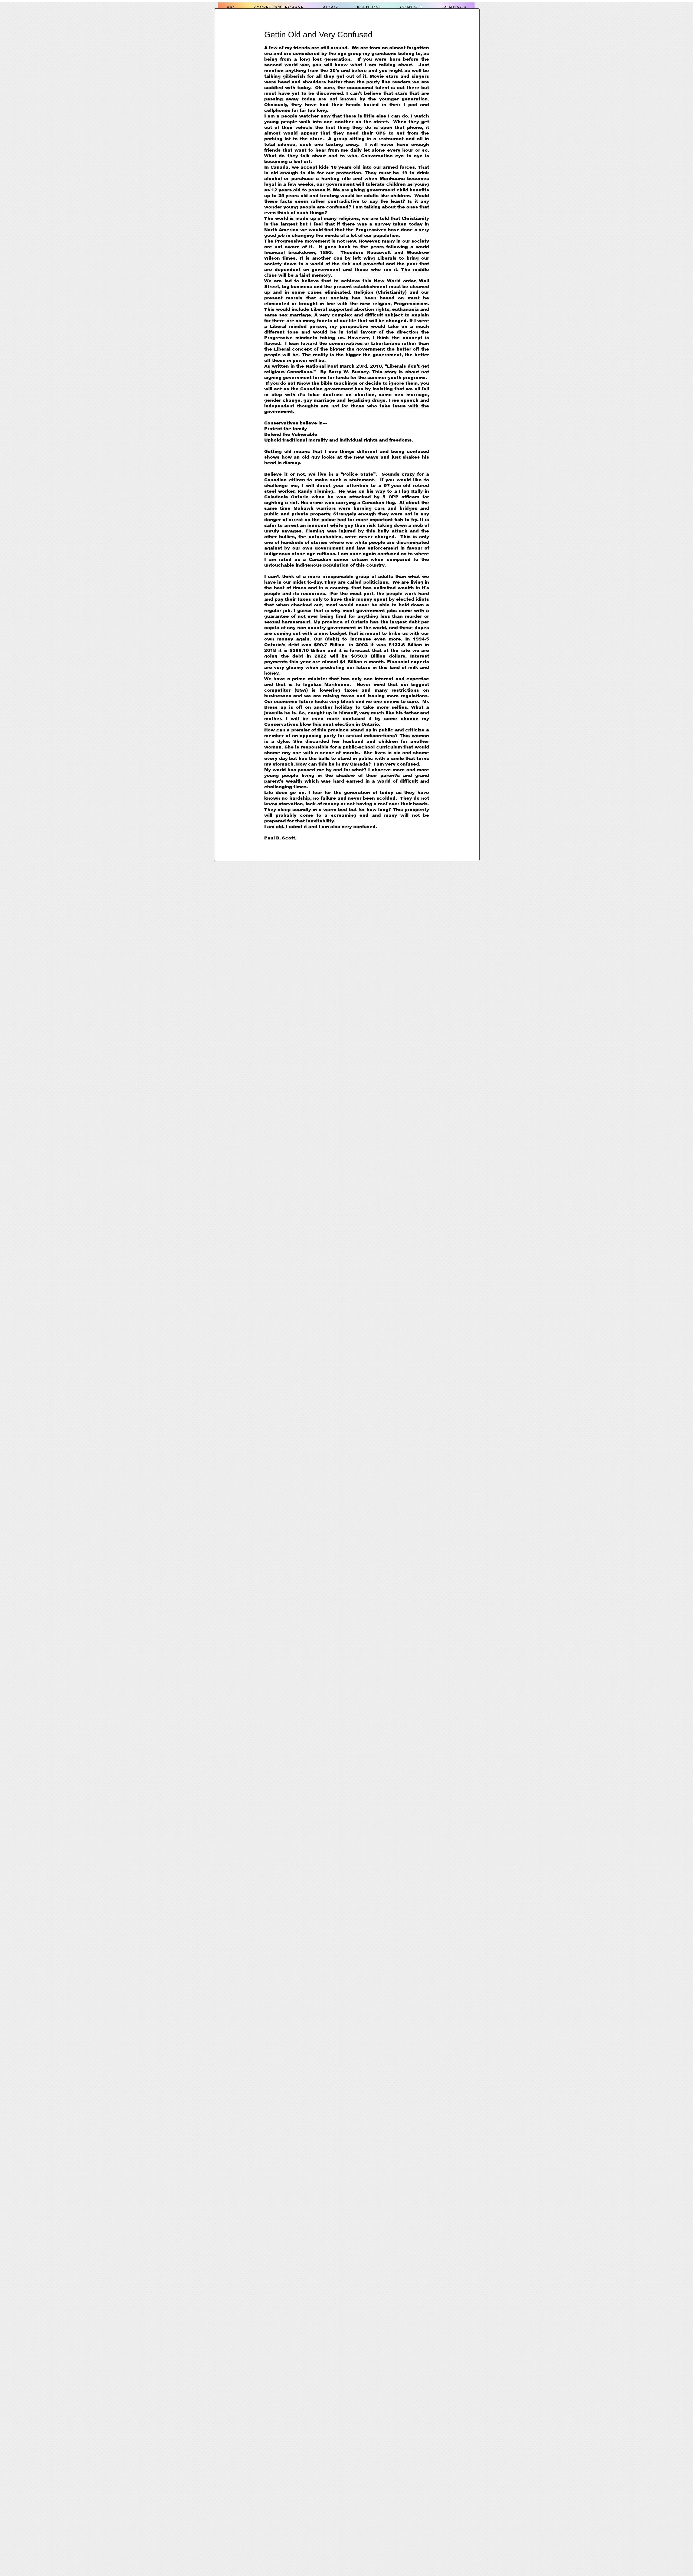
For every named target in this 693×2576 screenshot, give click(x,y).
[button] (330, 8)
